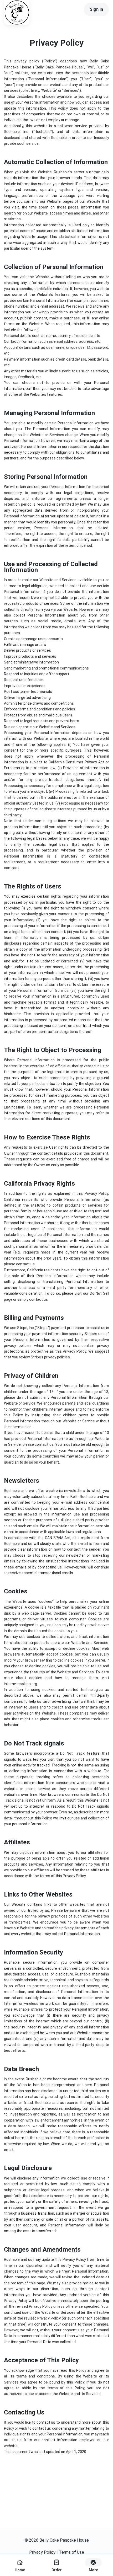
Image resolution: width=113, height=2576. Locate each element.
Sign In (96, 9)
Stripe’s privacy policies (50, 1357)
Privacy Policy (42, 2552)
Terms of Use (71, 2552)
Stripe (42, 1328)
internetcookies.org (20, 1684)
